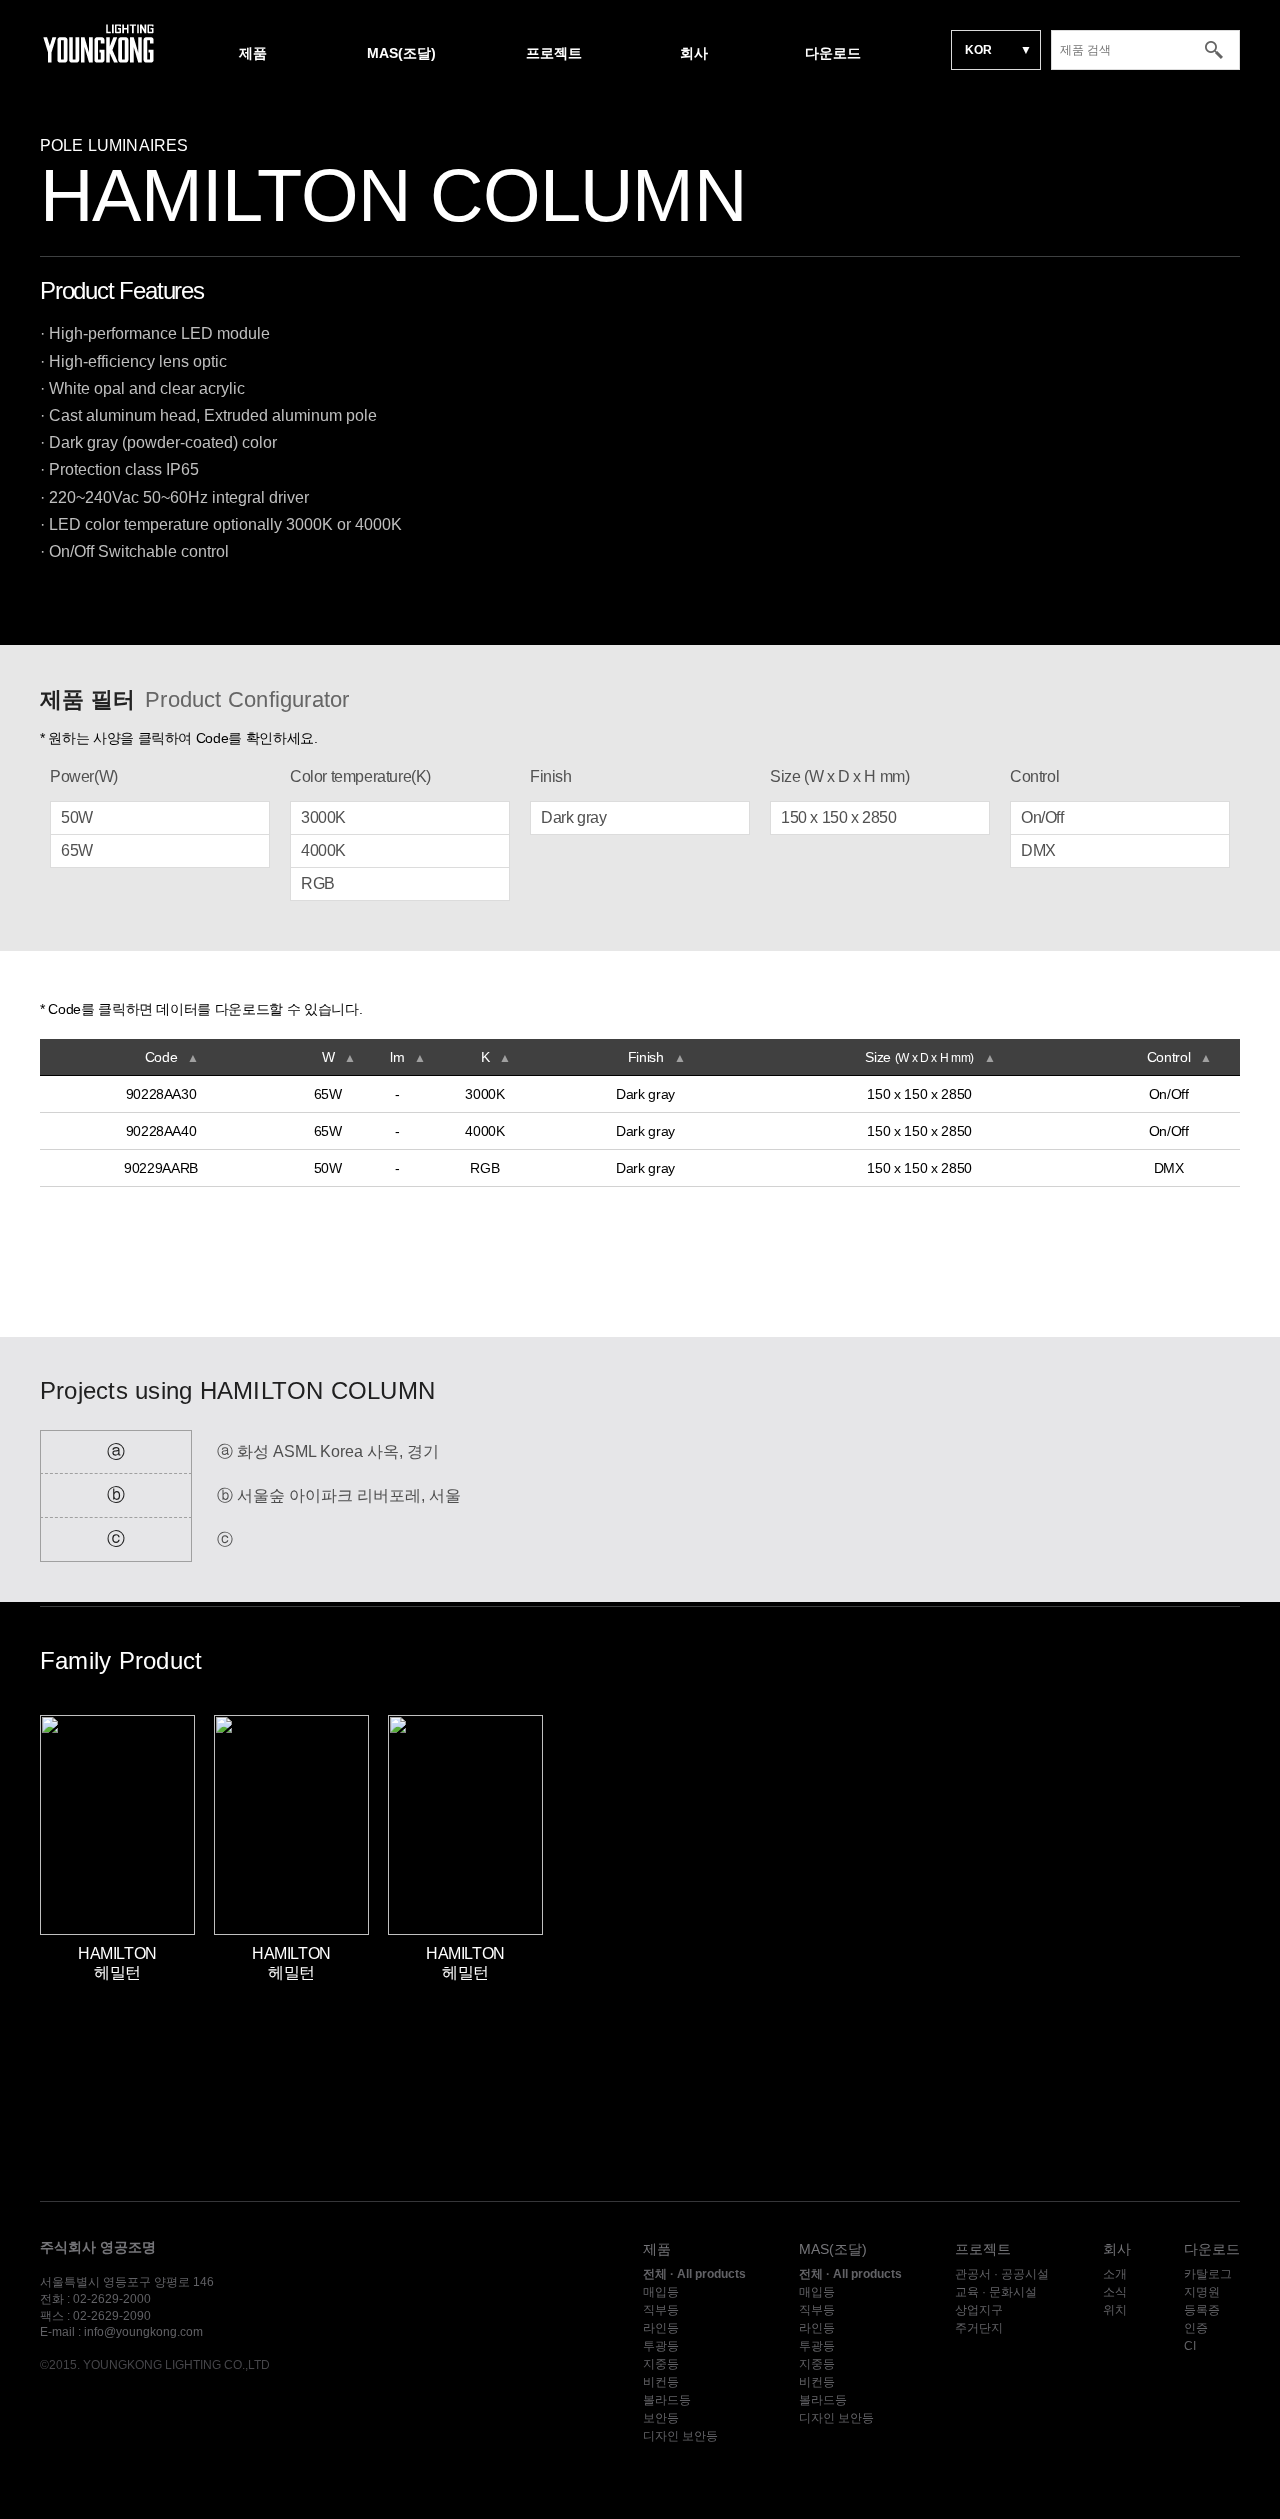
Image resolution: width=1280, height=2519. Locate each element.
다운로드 (833, 53)
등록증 (1202, 2310)
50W (77, 817)
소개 (1115, 2274)
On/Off (1042, 817)
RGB (318, 883)
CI (1190, 2346)
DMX (1038, 850)
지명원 (1202, 2292)
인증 (1196, 2328)
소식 (1115, 2292)
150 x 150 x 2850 (839, 817)
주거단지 (979, 2328)
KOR (978, 50)
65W (77, 850)
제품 (253, 53)
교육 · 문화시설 (996, 2292)
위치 (1115, 2310)
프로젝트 (554, 53)
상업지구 (979, 2310)
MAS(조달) (401, 53)
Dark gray (573, 817)
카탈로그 (1208, 2274)
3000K (323, 817)
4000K (323, 850)
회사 (694, 53)
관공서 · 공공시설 (1002, 2274)
